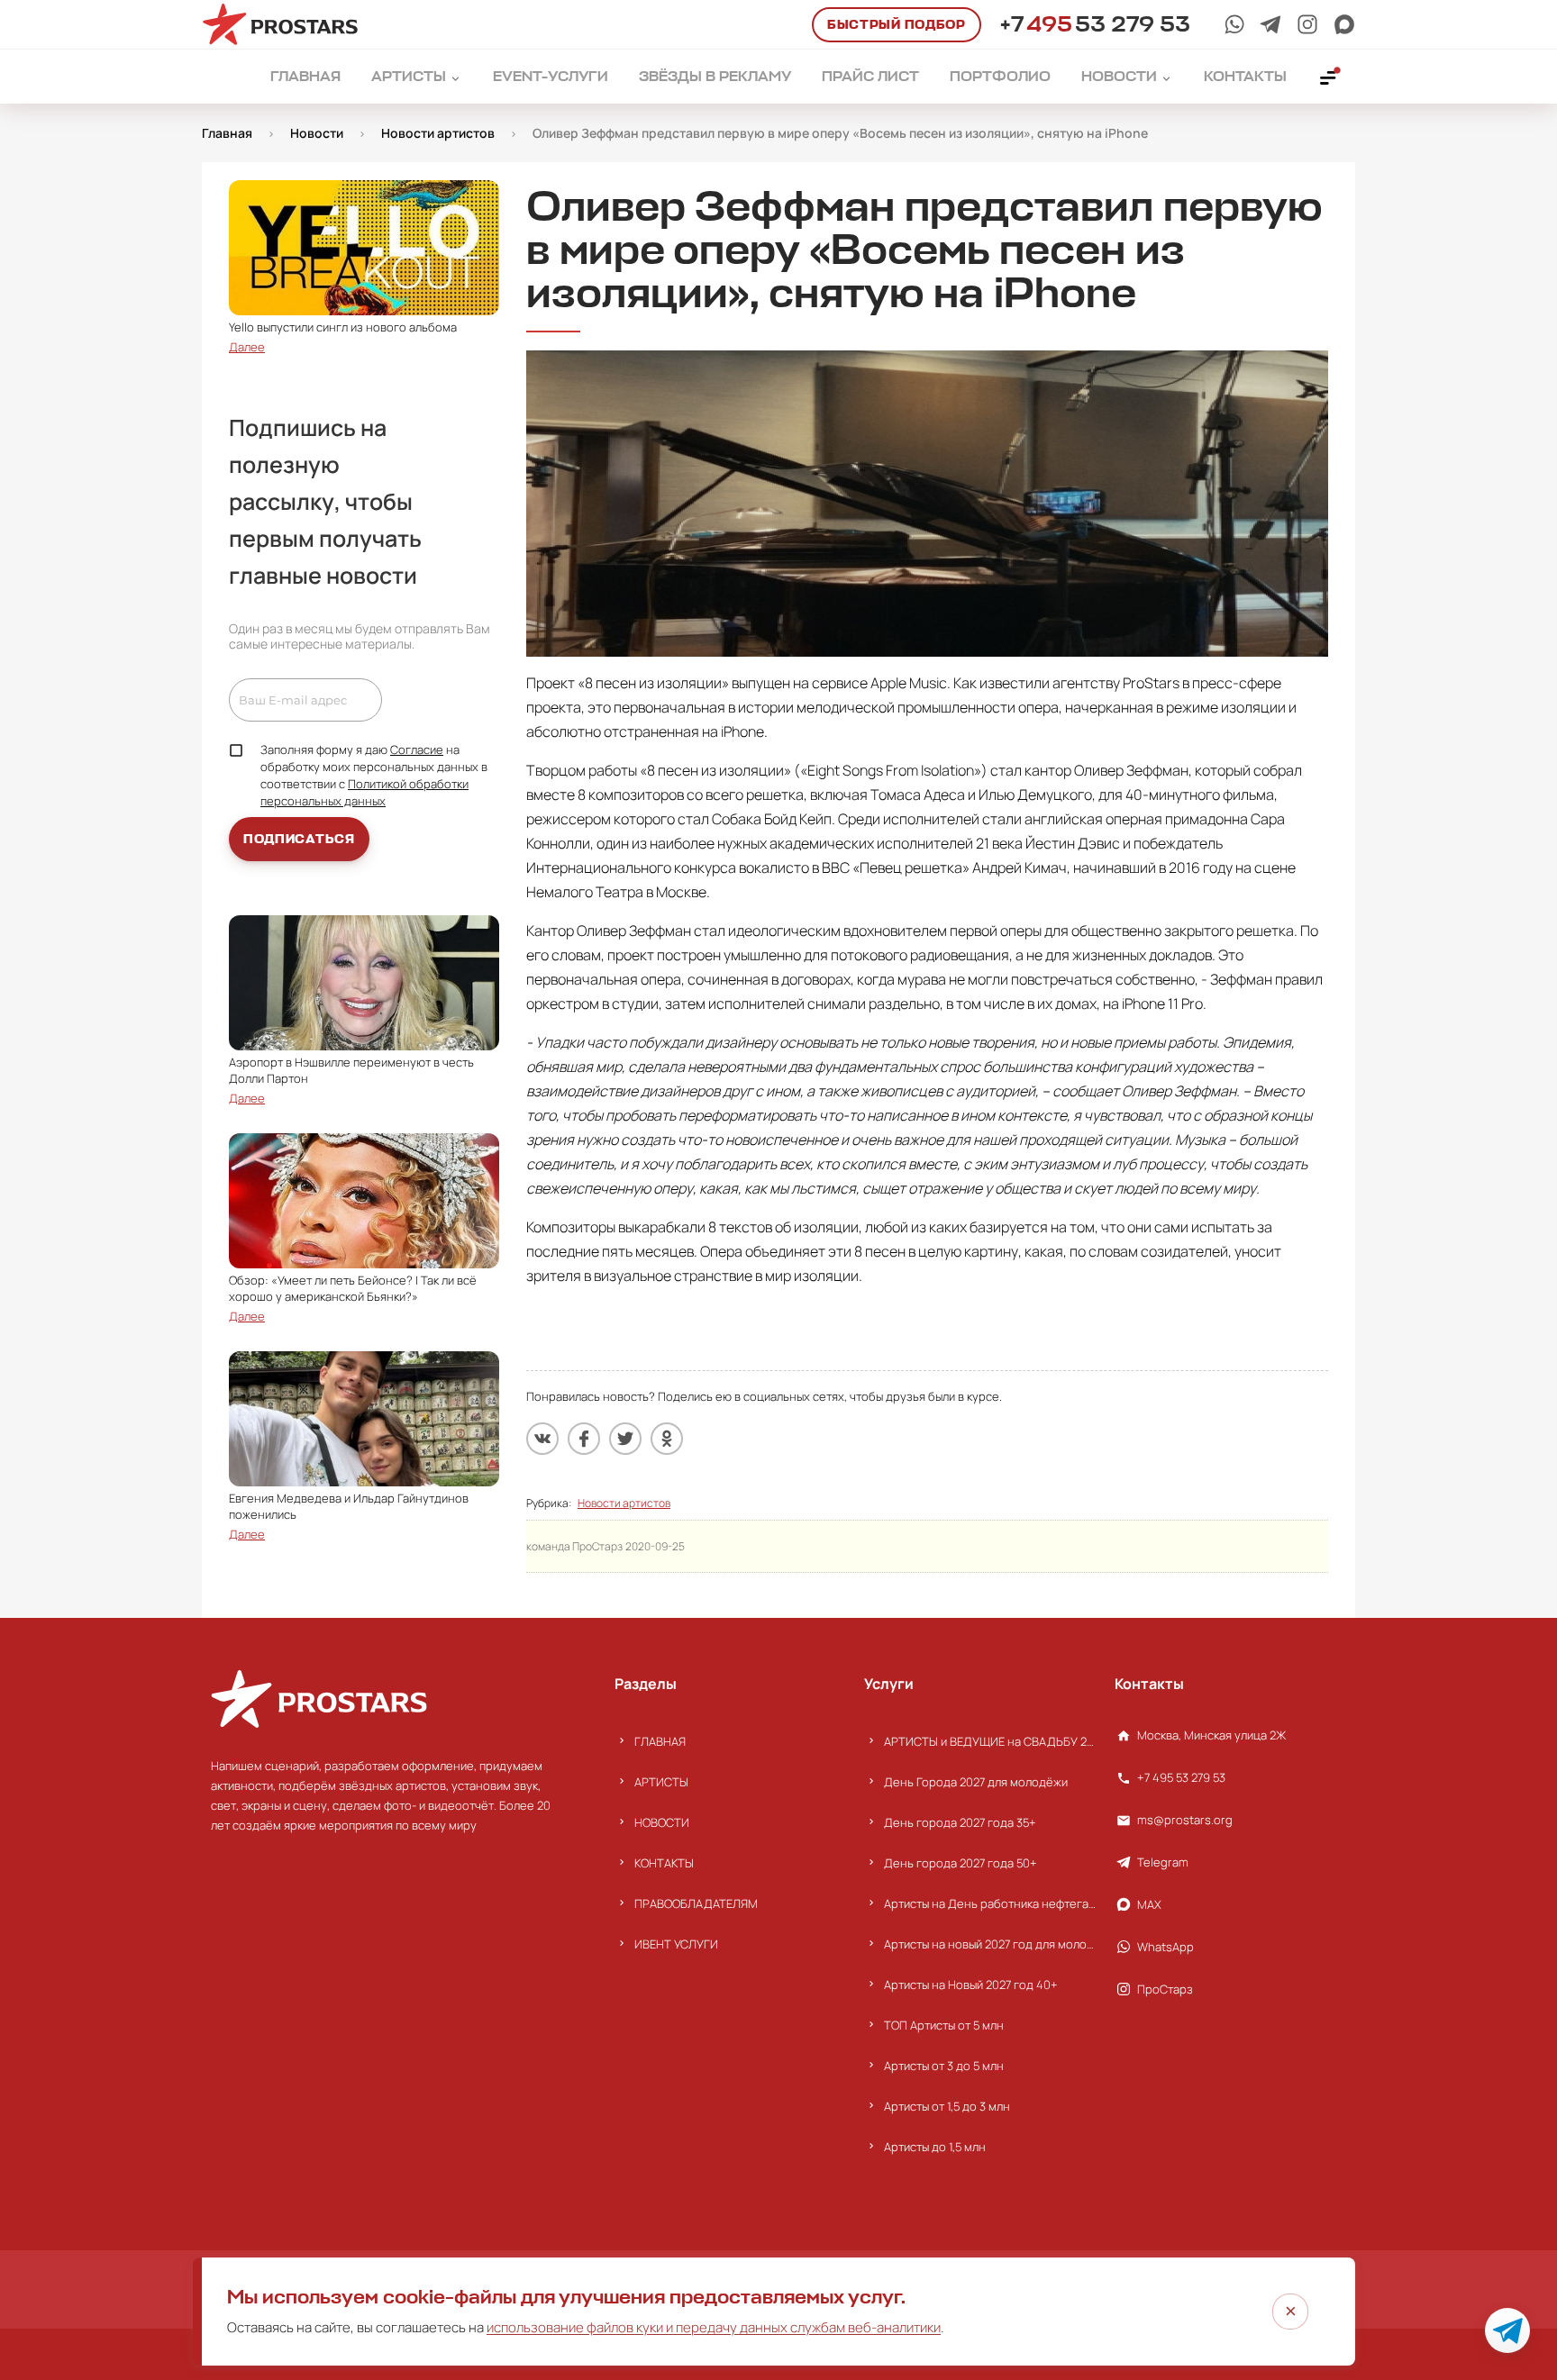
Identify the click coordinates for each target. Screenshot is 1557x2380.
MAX (1149, 1904)
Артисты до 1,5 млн (935, 2147)
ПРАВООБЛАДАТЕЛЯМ (696, 1903)
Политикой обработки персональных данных (364, 792)
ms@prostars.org (1185, 1820)
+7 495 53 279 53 (1181, 1777)
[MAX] (1344, 24)
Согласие (417, 749)
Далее (247, 347)
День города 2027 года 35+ (960, 1822)
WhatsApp (1165, 1947)
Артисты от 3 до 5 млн (944, 2066)
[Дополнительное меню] (1329, 77)
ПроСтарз (1165, 1989)
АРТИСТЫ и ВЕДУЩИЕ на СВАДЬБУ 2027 (990, 1741)
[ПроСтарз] (1307, 24)
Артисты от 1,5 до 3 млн (947, 2106)
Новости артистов (624, 1503)
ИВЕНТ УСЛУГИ (676, 1944)
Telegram (1163, 1862)
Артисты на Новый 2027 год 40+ (971, 1985)
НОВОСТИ (662, 1822)
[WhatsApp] (1234, 24)
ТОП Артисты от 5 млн (944, 2025)
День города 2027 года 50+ (961, 1863)
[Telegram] (1270, 24)
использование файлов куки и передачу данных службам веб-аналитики (714, 2327)
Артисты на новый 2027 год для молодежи (990, 1944)
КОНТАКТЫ (664, 1863)
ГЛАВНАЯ (660, 1741)
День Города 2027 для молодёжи (976, 1782)
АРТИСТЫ (661, 1782)
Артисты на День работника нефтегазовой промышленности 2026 (990, 1903)
